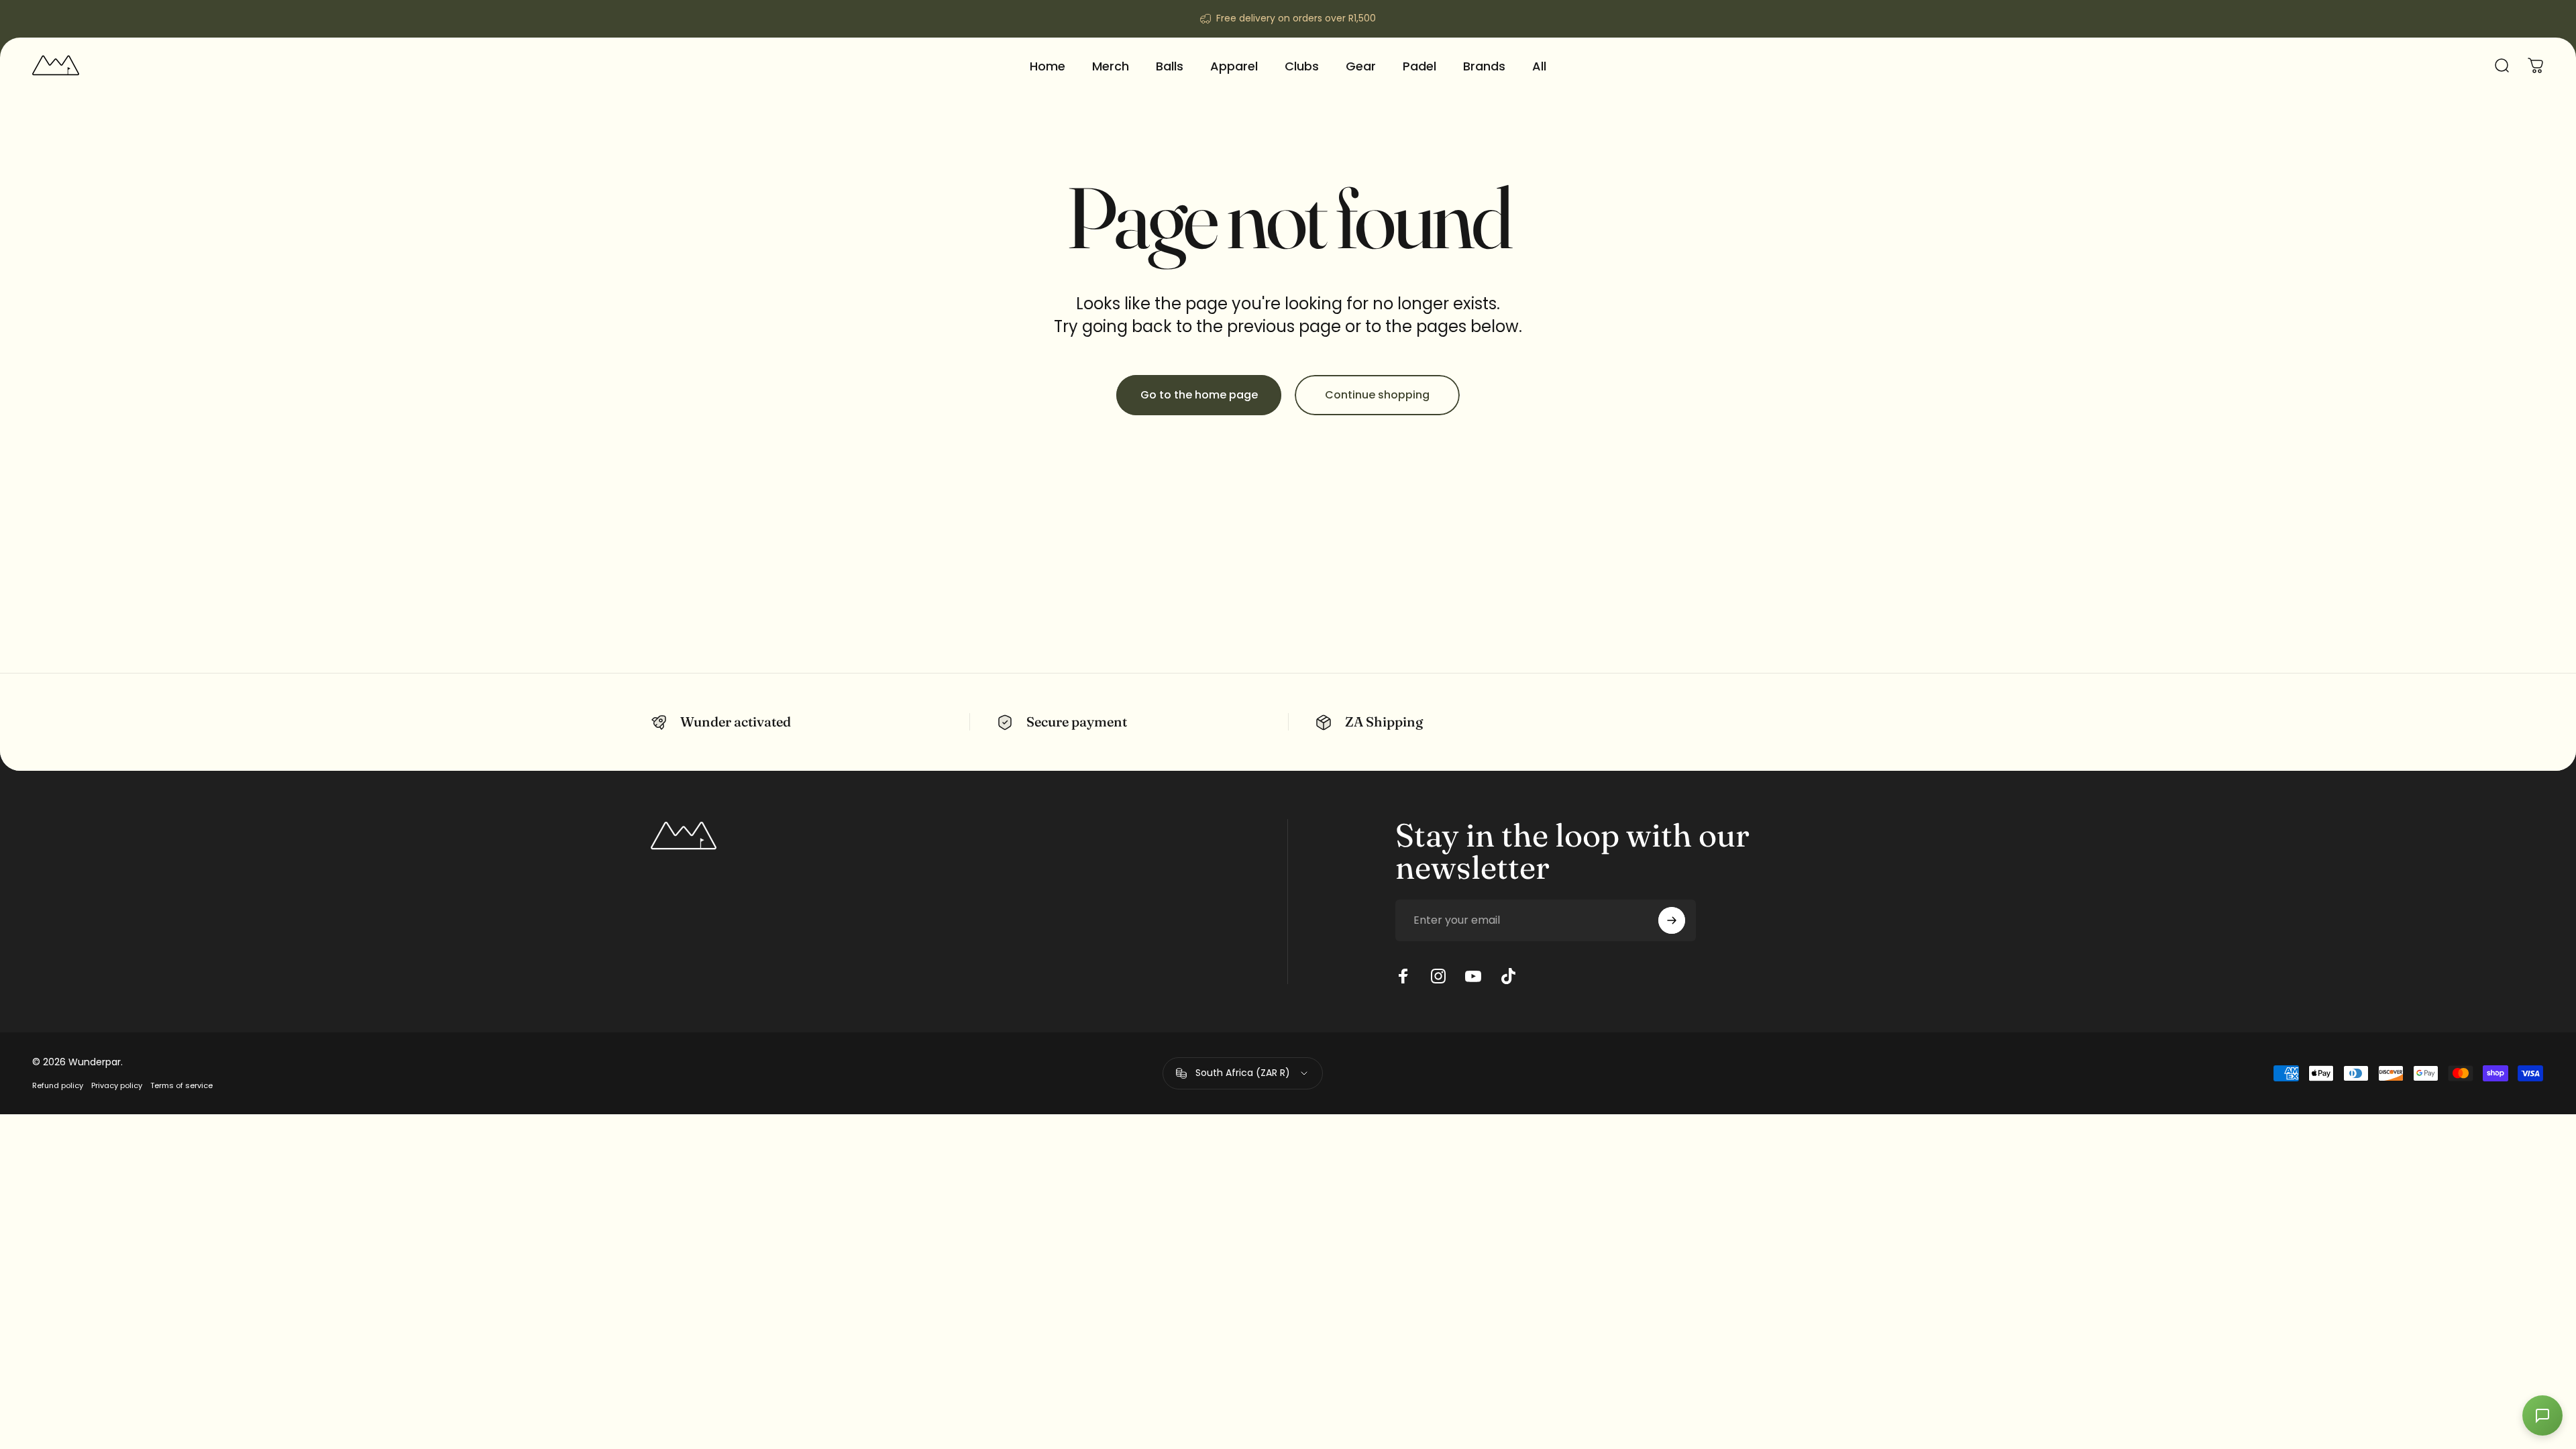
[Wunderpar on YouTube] (1473, 976)
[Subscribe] (1672, 920)
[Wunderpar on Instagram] (1438, 976)
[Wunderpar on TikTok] (1508, 976)
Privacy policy (117, 1085)
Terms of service (181, 1085)
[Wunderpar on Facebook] (1403, 976)
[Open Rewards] (2542, 1415)
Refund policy (58, 1085)
